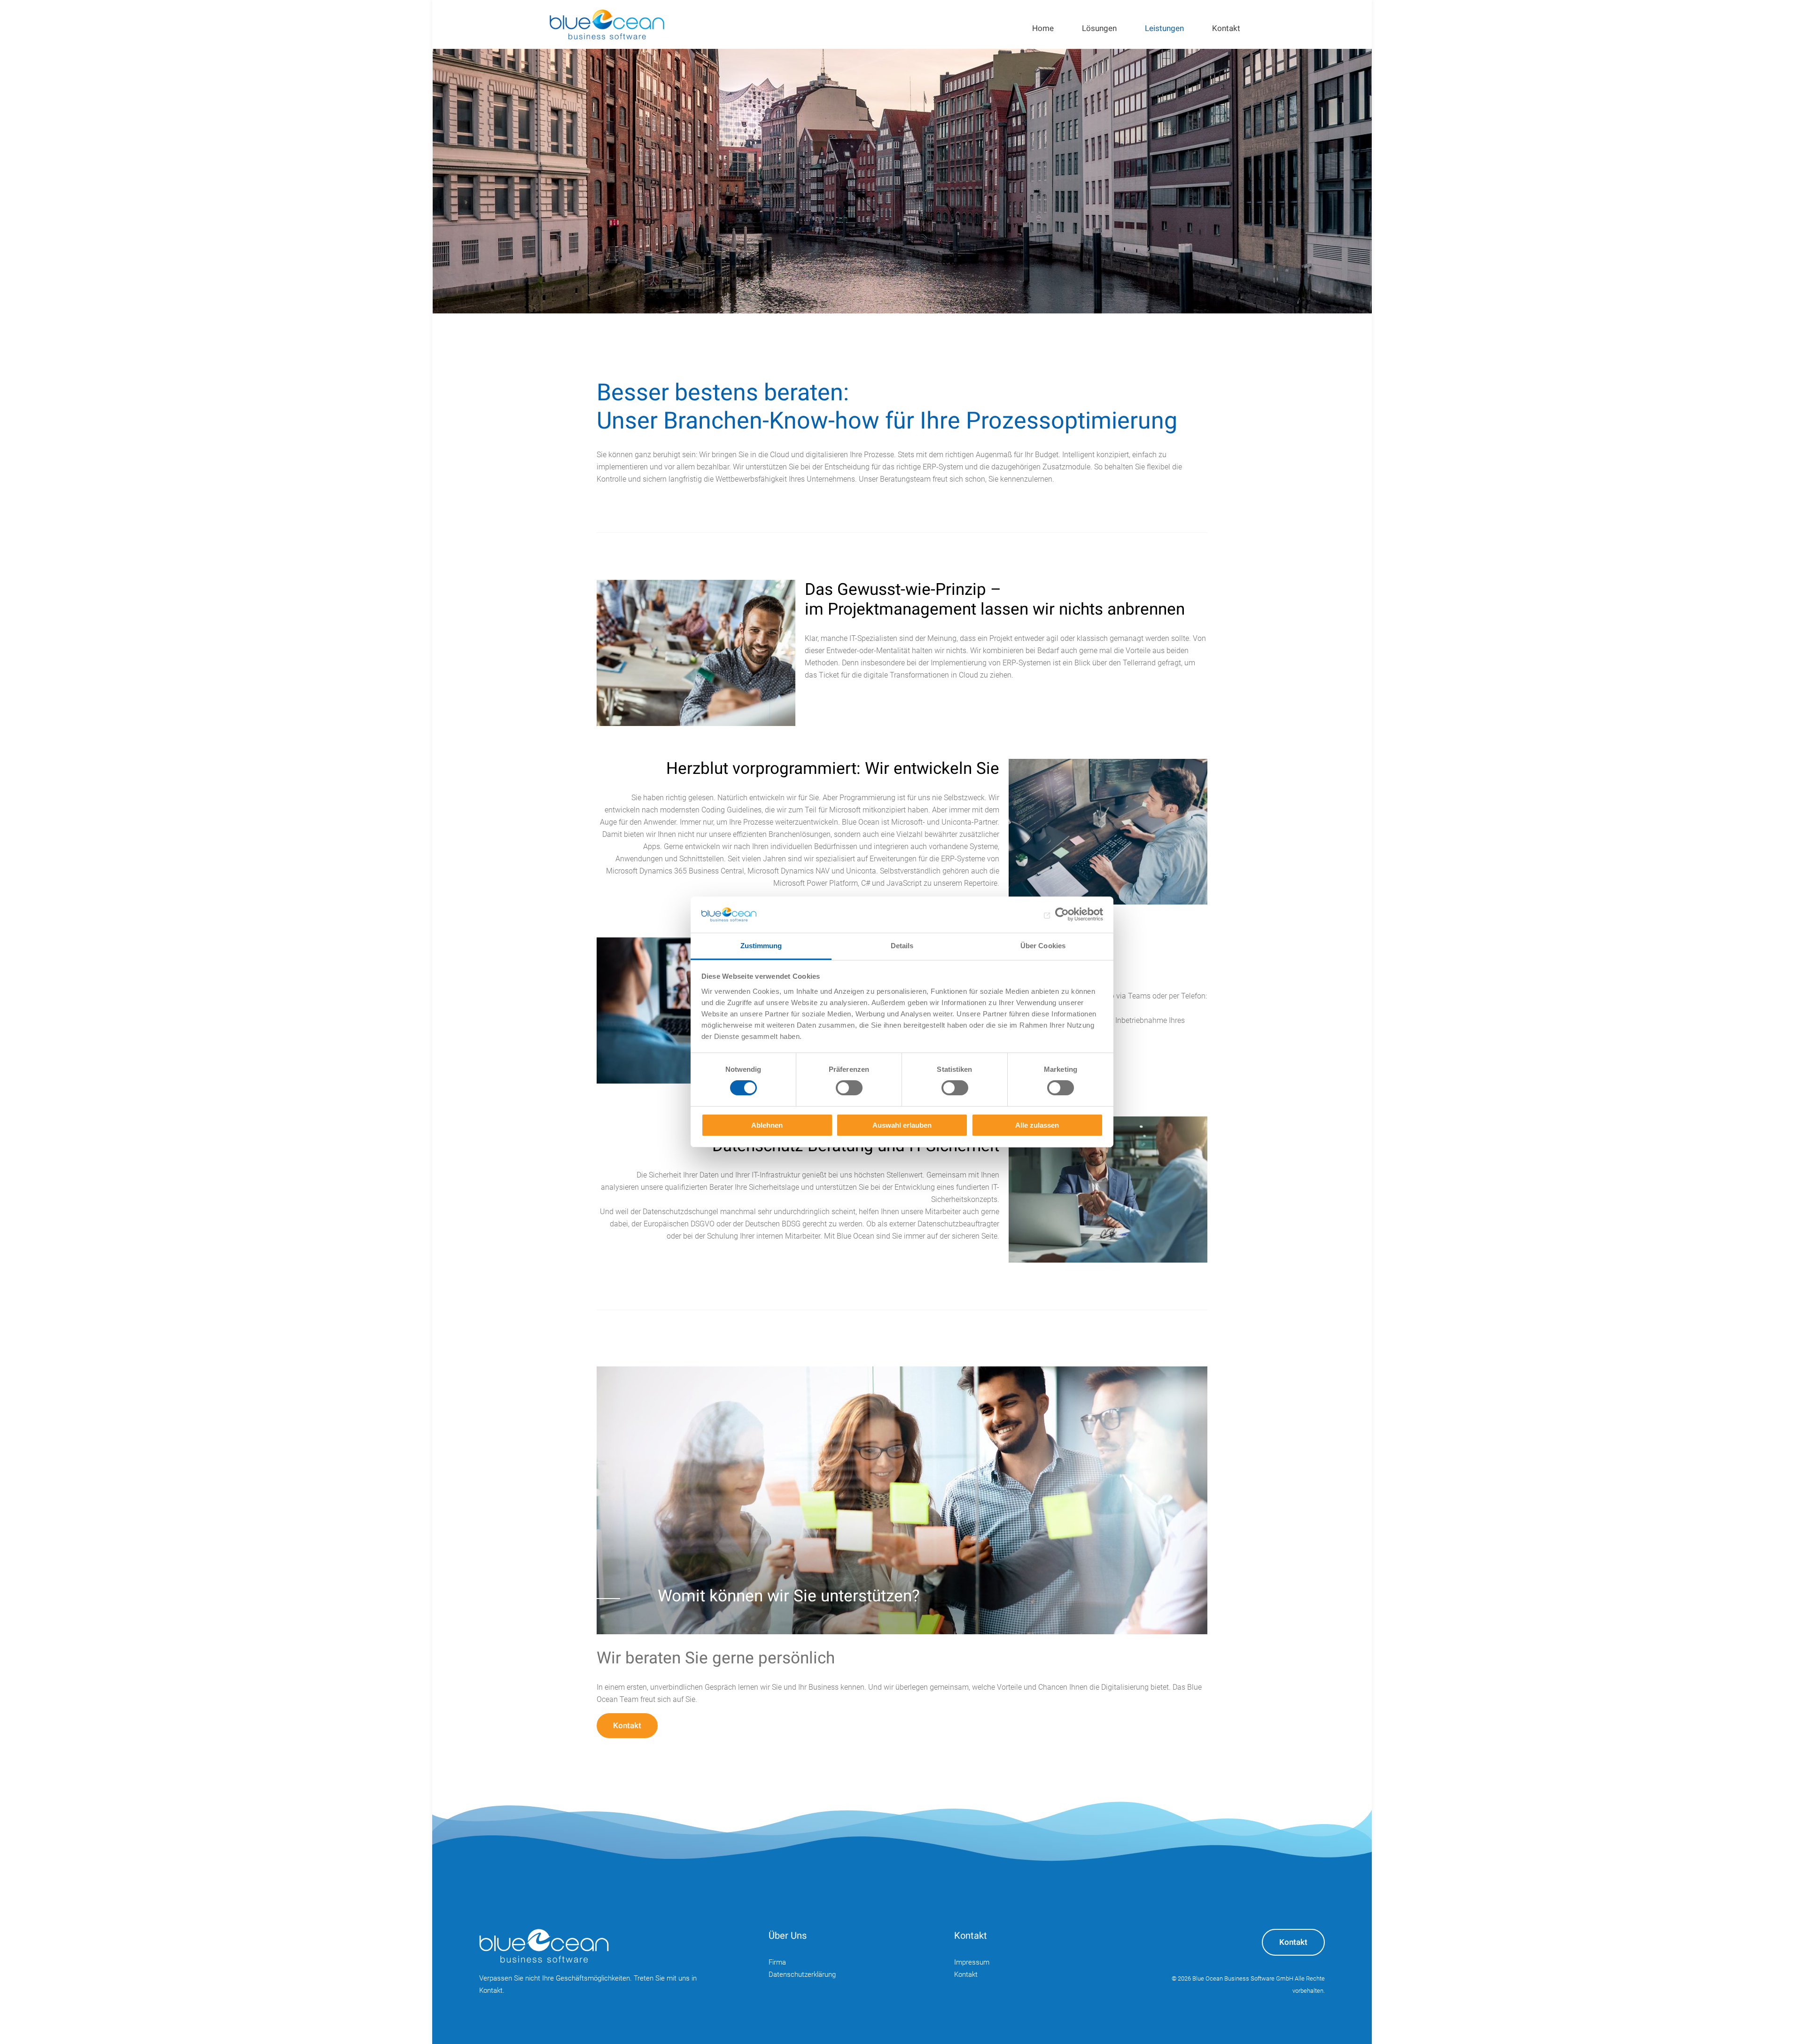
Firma (777, 1962)
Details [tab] (902, 946)
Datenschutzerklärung (802, 1974)
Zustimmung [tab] (761, 946)
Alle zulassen (1037, 1125)
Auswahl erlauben (902, 1125)
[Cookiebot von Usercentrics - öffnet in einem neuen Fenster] (1062, 914)
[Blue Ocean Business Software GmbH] (607, 24)
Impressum (972, 1962)
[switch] (849, 1088)
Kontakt (627, 1726)
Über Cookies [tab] (1043, 946)
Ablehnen (767, 1125)
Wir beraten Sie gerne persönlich (716, 1658)
